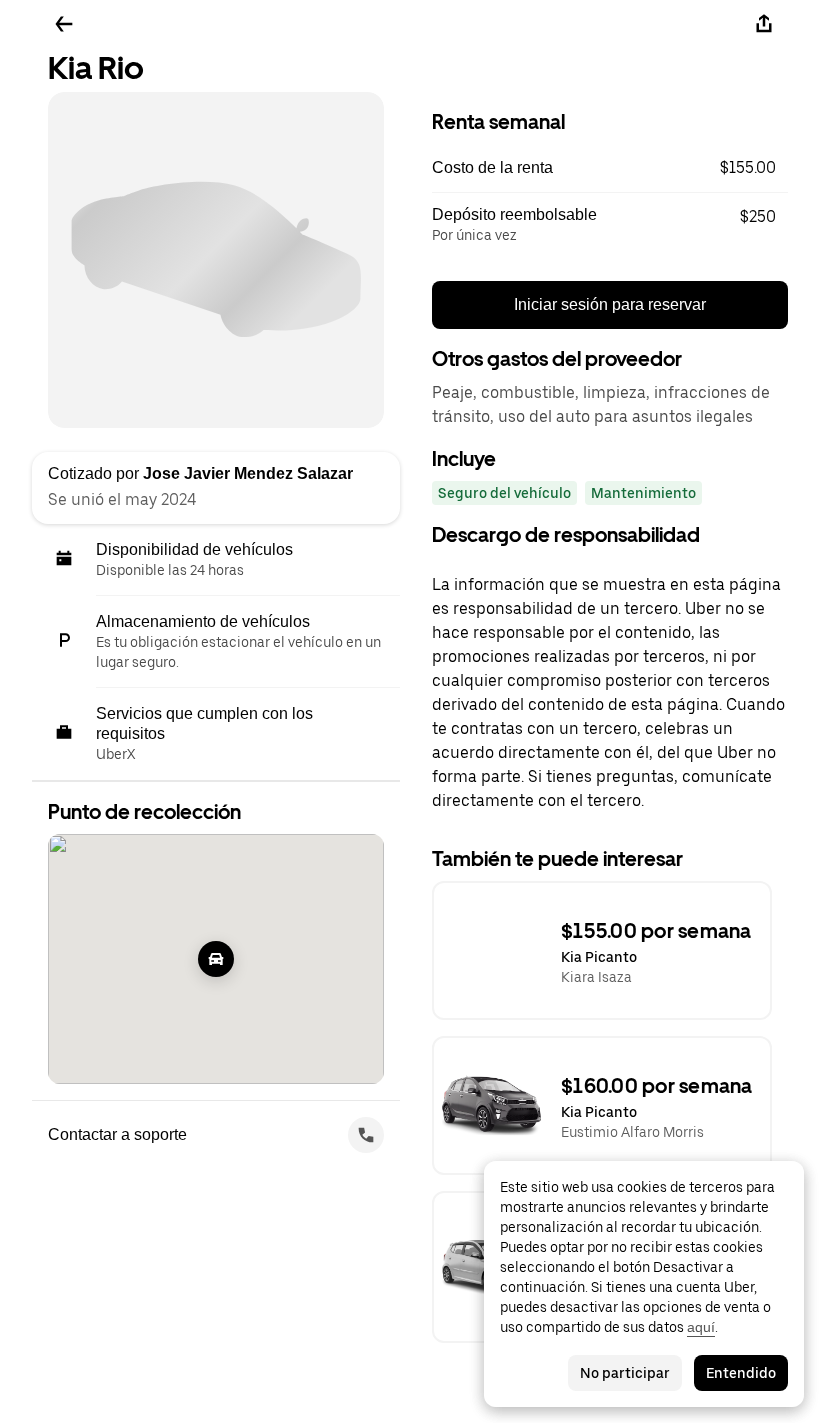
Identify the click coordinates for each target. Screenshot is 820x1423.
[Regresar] (64, 24)
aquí (701, 1327)
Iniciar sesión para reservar (610, 304)
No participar (625, 1373)
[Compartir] (764, 24)
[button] (610, 168)
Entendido (741, 1373)
